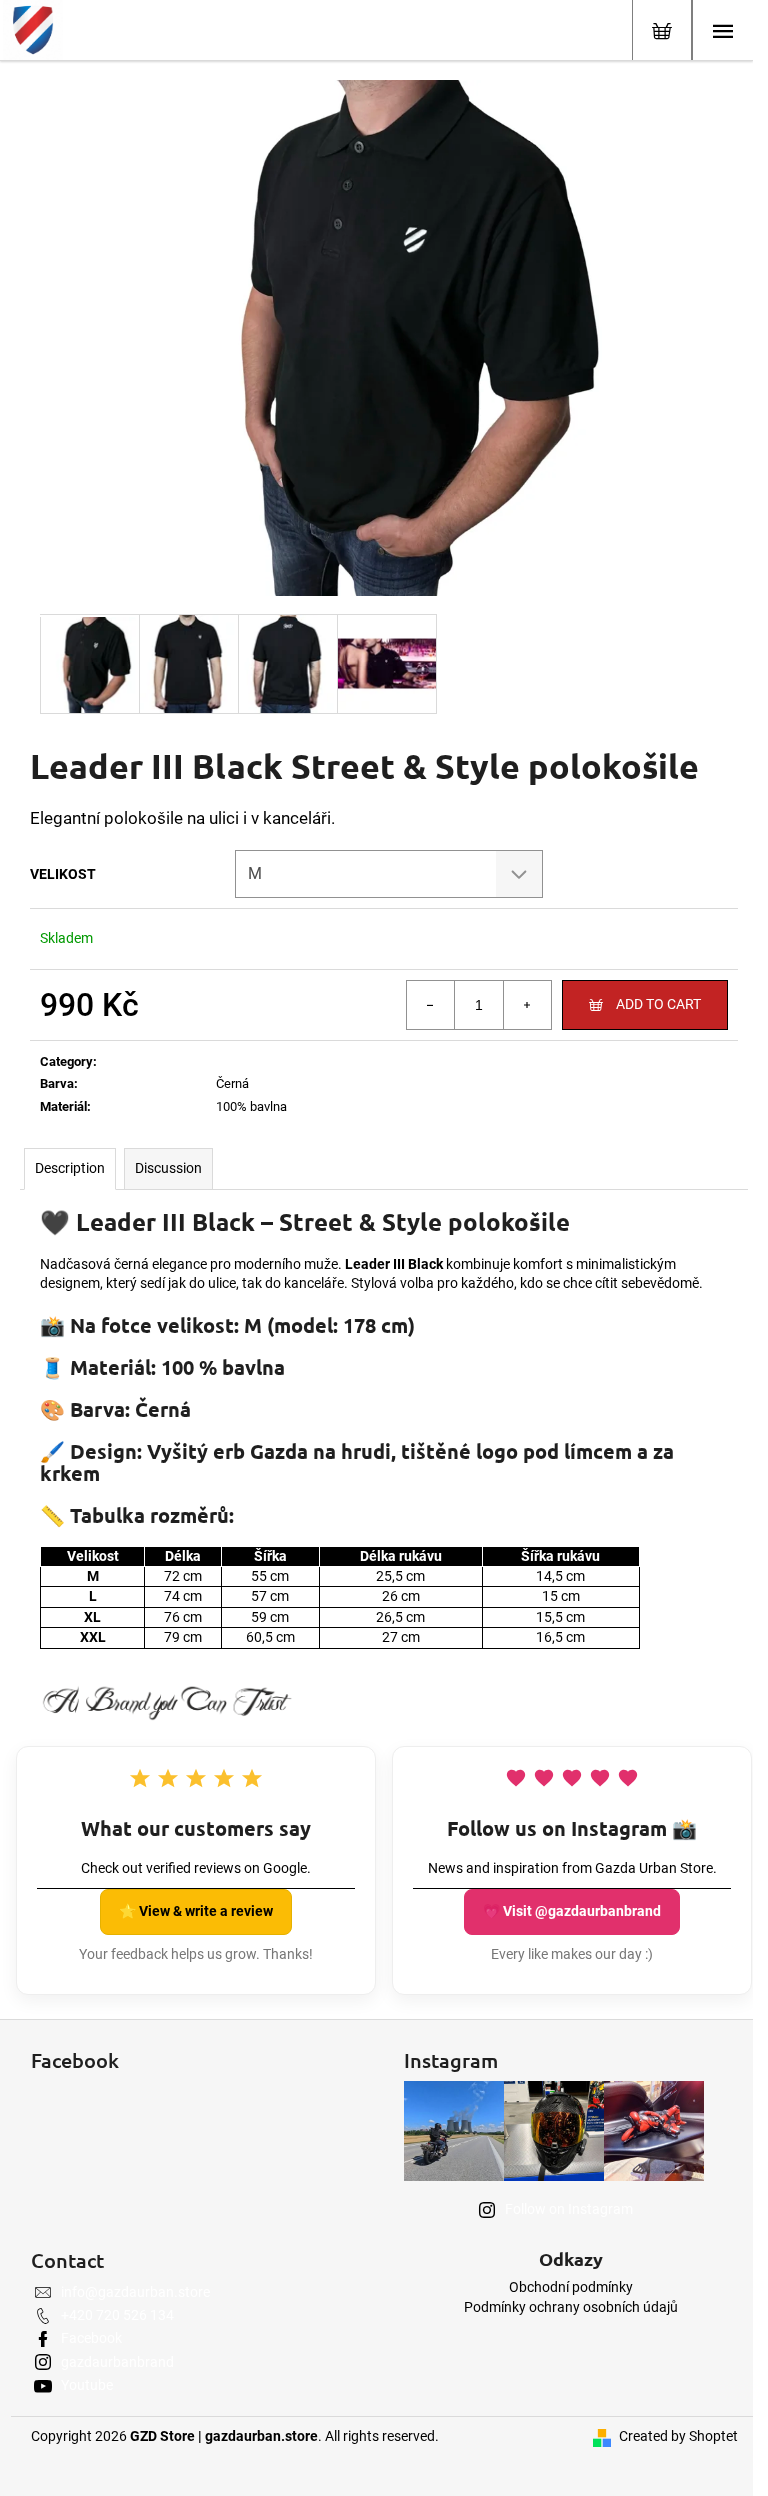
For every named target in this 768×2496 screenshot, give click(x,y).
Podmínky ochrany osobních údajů (571, 2307)
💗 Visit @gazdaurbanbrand (572, 1911)
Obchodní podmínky (571, 2287)
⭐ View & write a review (196, 1911)
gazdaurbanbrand (117, 2362)
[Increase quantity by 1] (527, 1005)
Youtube (87, 2385)
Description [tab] (70, 1168)
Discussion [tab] (168, 1168)
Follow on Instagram (569, 2209)
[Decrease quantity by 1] (431, 1005)
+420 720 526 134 (117, 2315)
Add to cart (658, 1004)
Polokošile (245, 1061)
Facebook (91, 2338)
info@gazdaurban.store (135, 2292)
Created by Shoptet (678, 2436)
